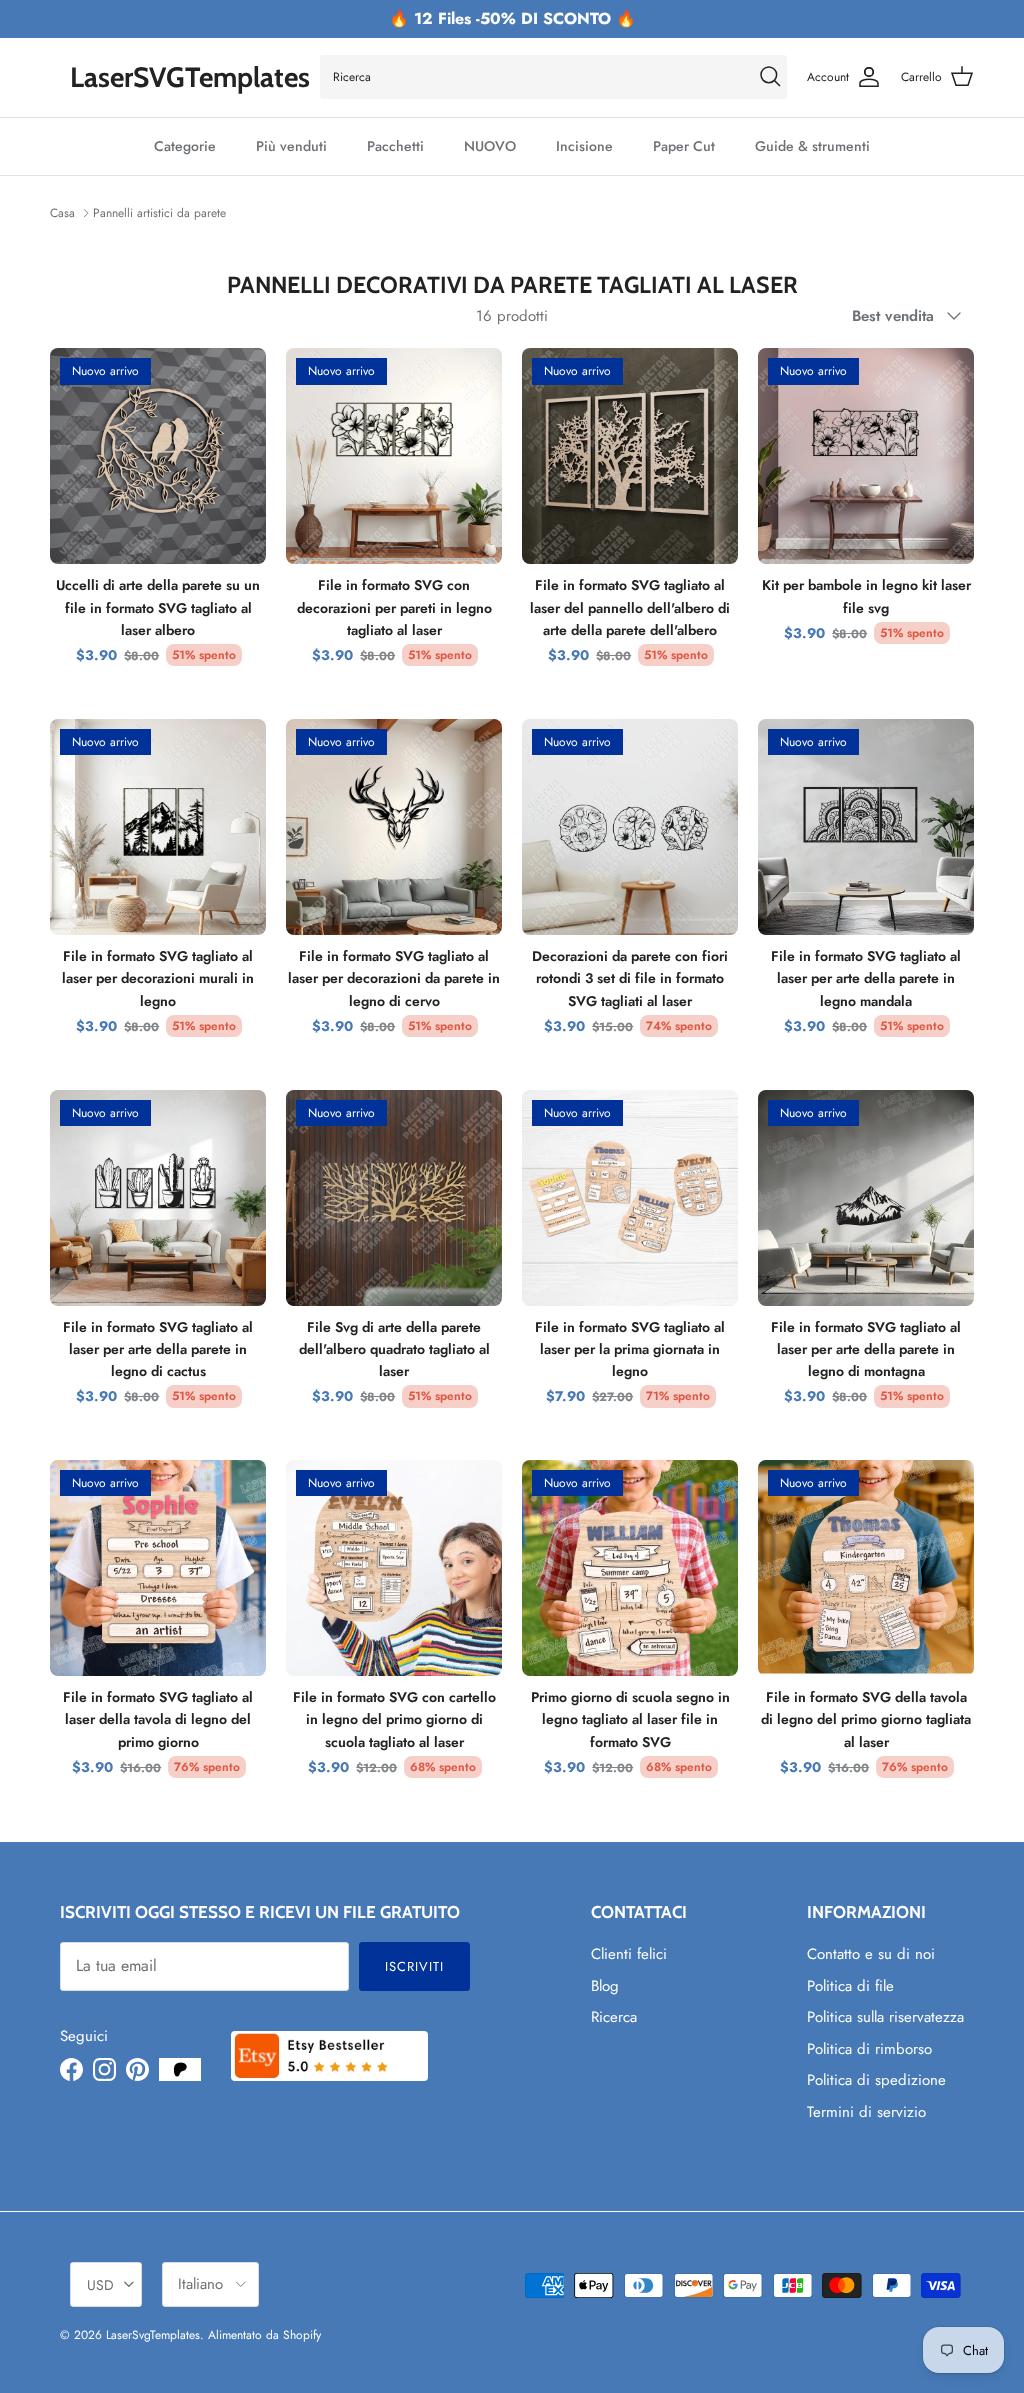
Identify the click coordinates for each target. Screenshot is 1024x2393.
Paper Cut (684, 146)
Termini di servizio (866, 2112)
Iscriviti (414, 1966)
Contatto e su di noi (871, 1954)
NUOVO (490, 146)
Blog (605, 1986)
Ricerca (614, 2017)
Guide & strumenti (812, 146)
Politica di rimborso (869, 2049)
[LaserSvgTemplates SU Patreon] (180, 2069)
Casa (62, 213)
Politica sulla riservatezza (885, 2017)
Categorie (185, 146)
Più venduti (291, 146)
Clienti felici (629, 1954)
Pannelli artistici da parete (159, 213)
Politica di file (850, 1986)
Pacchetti (395, 146)
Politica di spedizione (876, 2080)
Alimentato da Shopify (264, 2335)
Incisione (584, 146)
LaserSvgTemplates (153, 2335)
